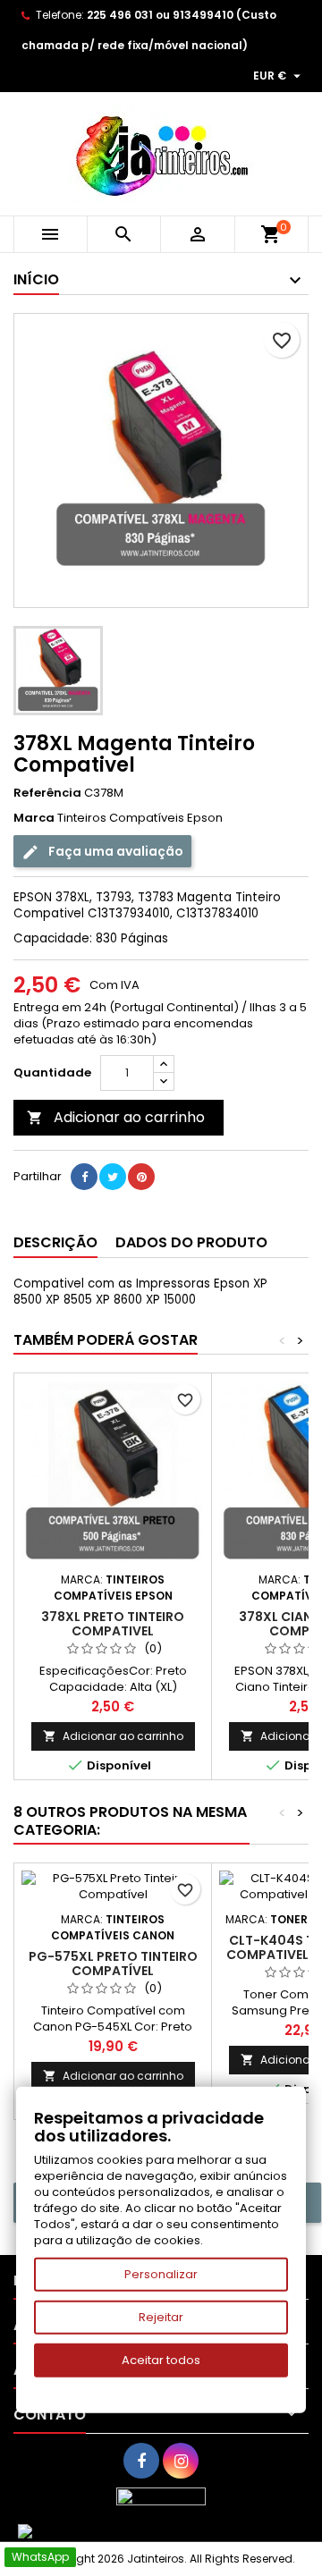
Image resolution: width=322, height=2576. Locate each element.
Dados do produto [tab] (191, 1242)
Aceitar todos (161, 2360)
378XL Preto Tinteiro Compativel (113, 1624)
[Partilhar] (84, 1177)
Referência (47, 793)
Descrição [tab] (55, 1242)
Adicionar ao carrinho (116, 1117)
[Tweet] (113, 1177)
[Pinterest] (141, 1177)
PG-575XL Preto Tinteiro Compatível (113, 1964)
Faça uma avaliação (114, 851)
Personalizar (161, 2274)
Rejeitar (161, 2317)
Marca (34, 818)
